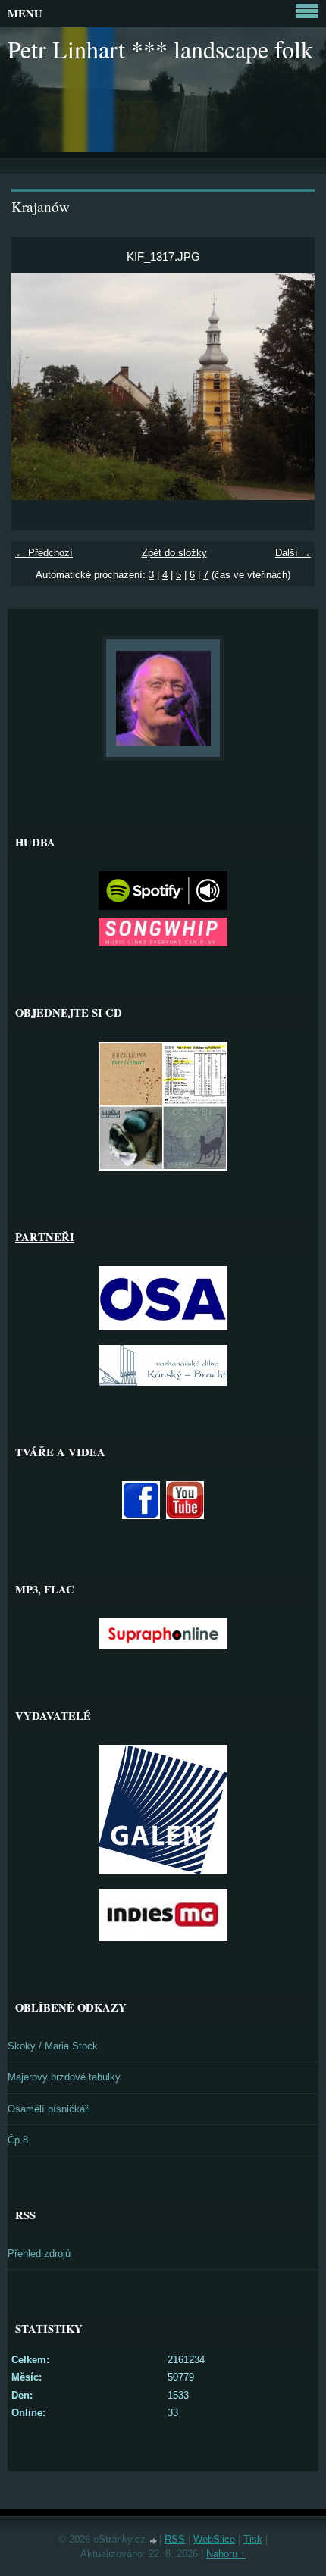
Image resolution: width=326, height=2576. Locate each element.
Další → (293, 553)
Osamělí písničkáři (49, 2109)
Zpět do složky (174, 553)
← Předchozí (44, 553)
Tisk (253, 2539)
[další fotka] (290, 386)
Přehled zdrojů (39, 2254)
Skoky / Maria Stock (53, 2046)
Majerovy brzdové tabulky (64, 2077)
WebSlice (214, 2539)
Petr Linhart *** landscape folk (160, 49)
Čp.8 (18, 2140)
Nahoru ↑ (226, 2554)
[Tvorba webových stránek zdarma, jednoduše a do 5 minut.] (154, 2541)
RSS (175, 2539)
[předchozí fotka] (36, 386)
